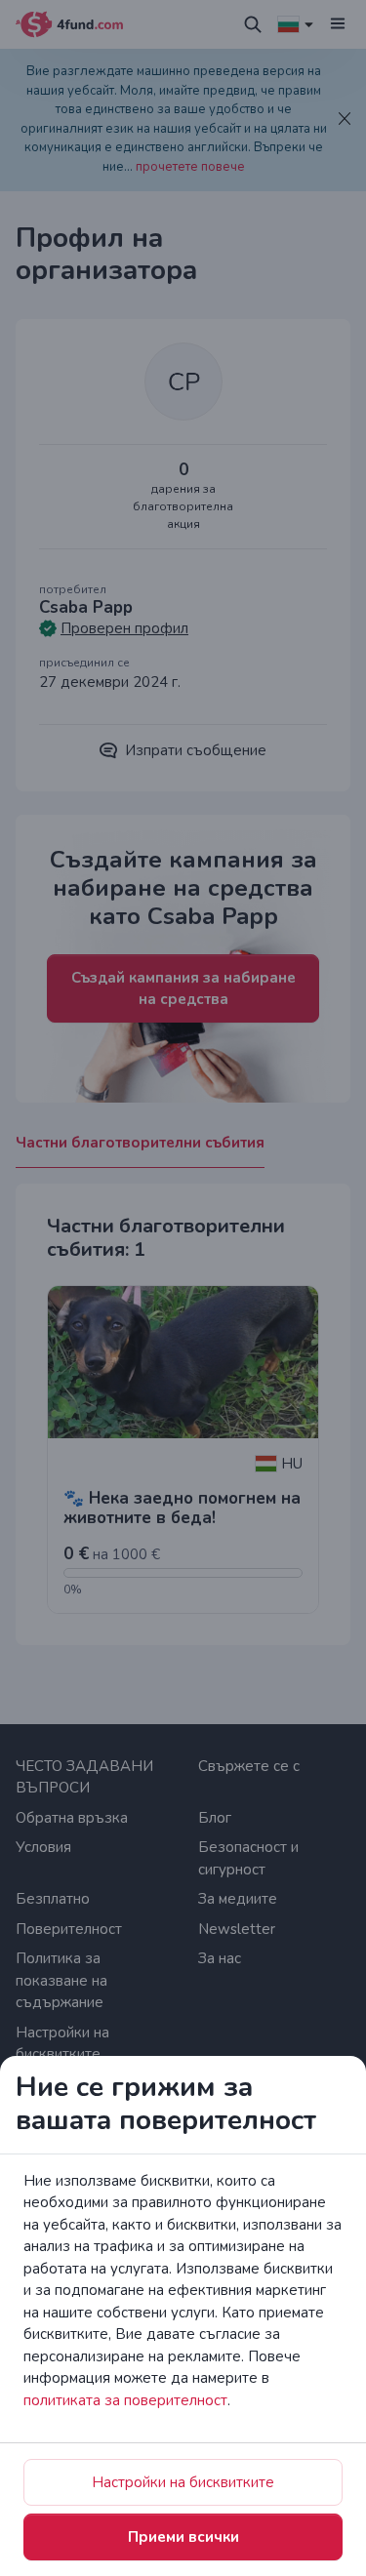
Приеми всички (183, 2537)
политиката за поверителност (125, 2400)
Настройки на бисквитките (183, 2482)
